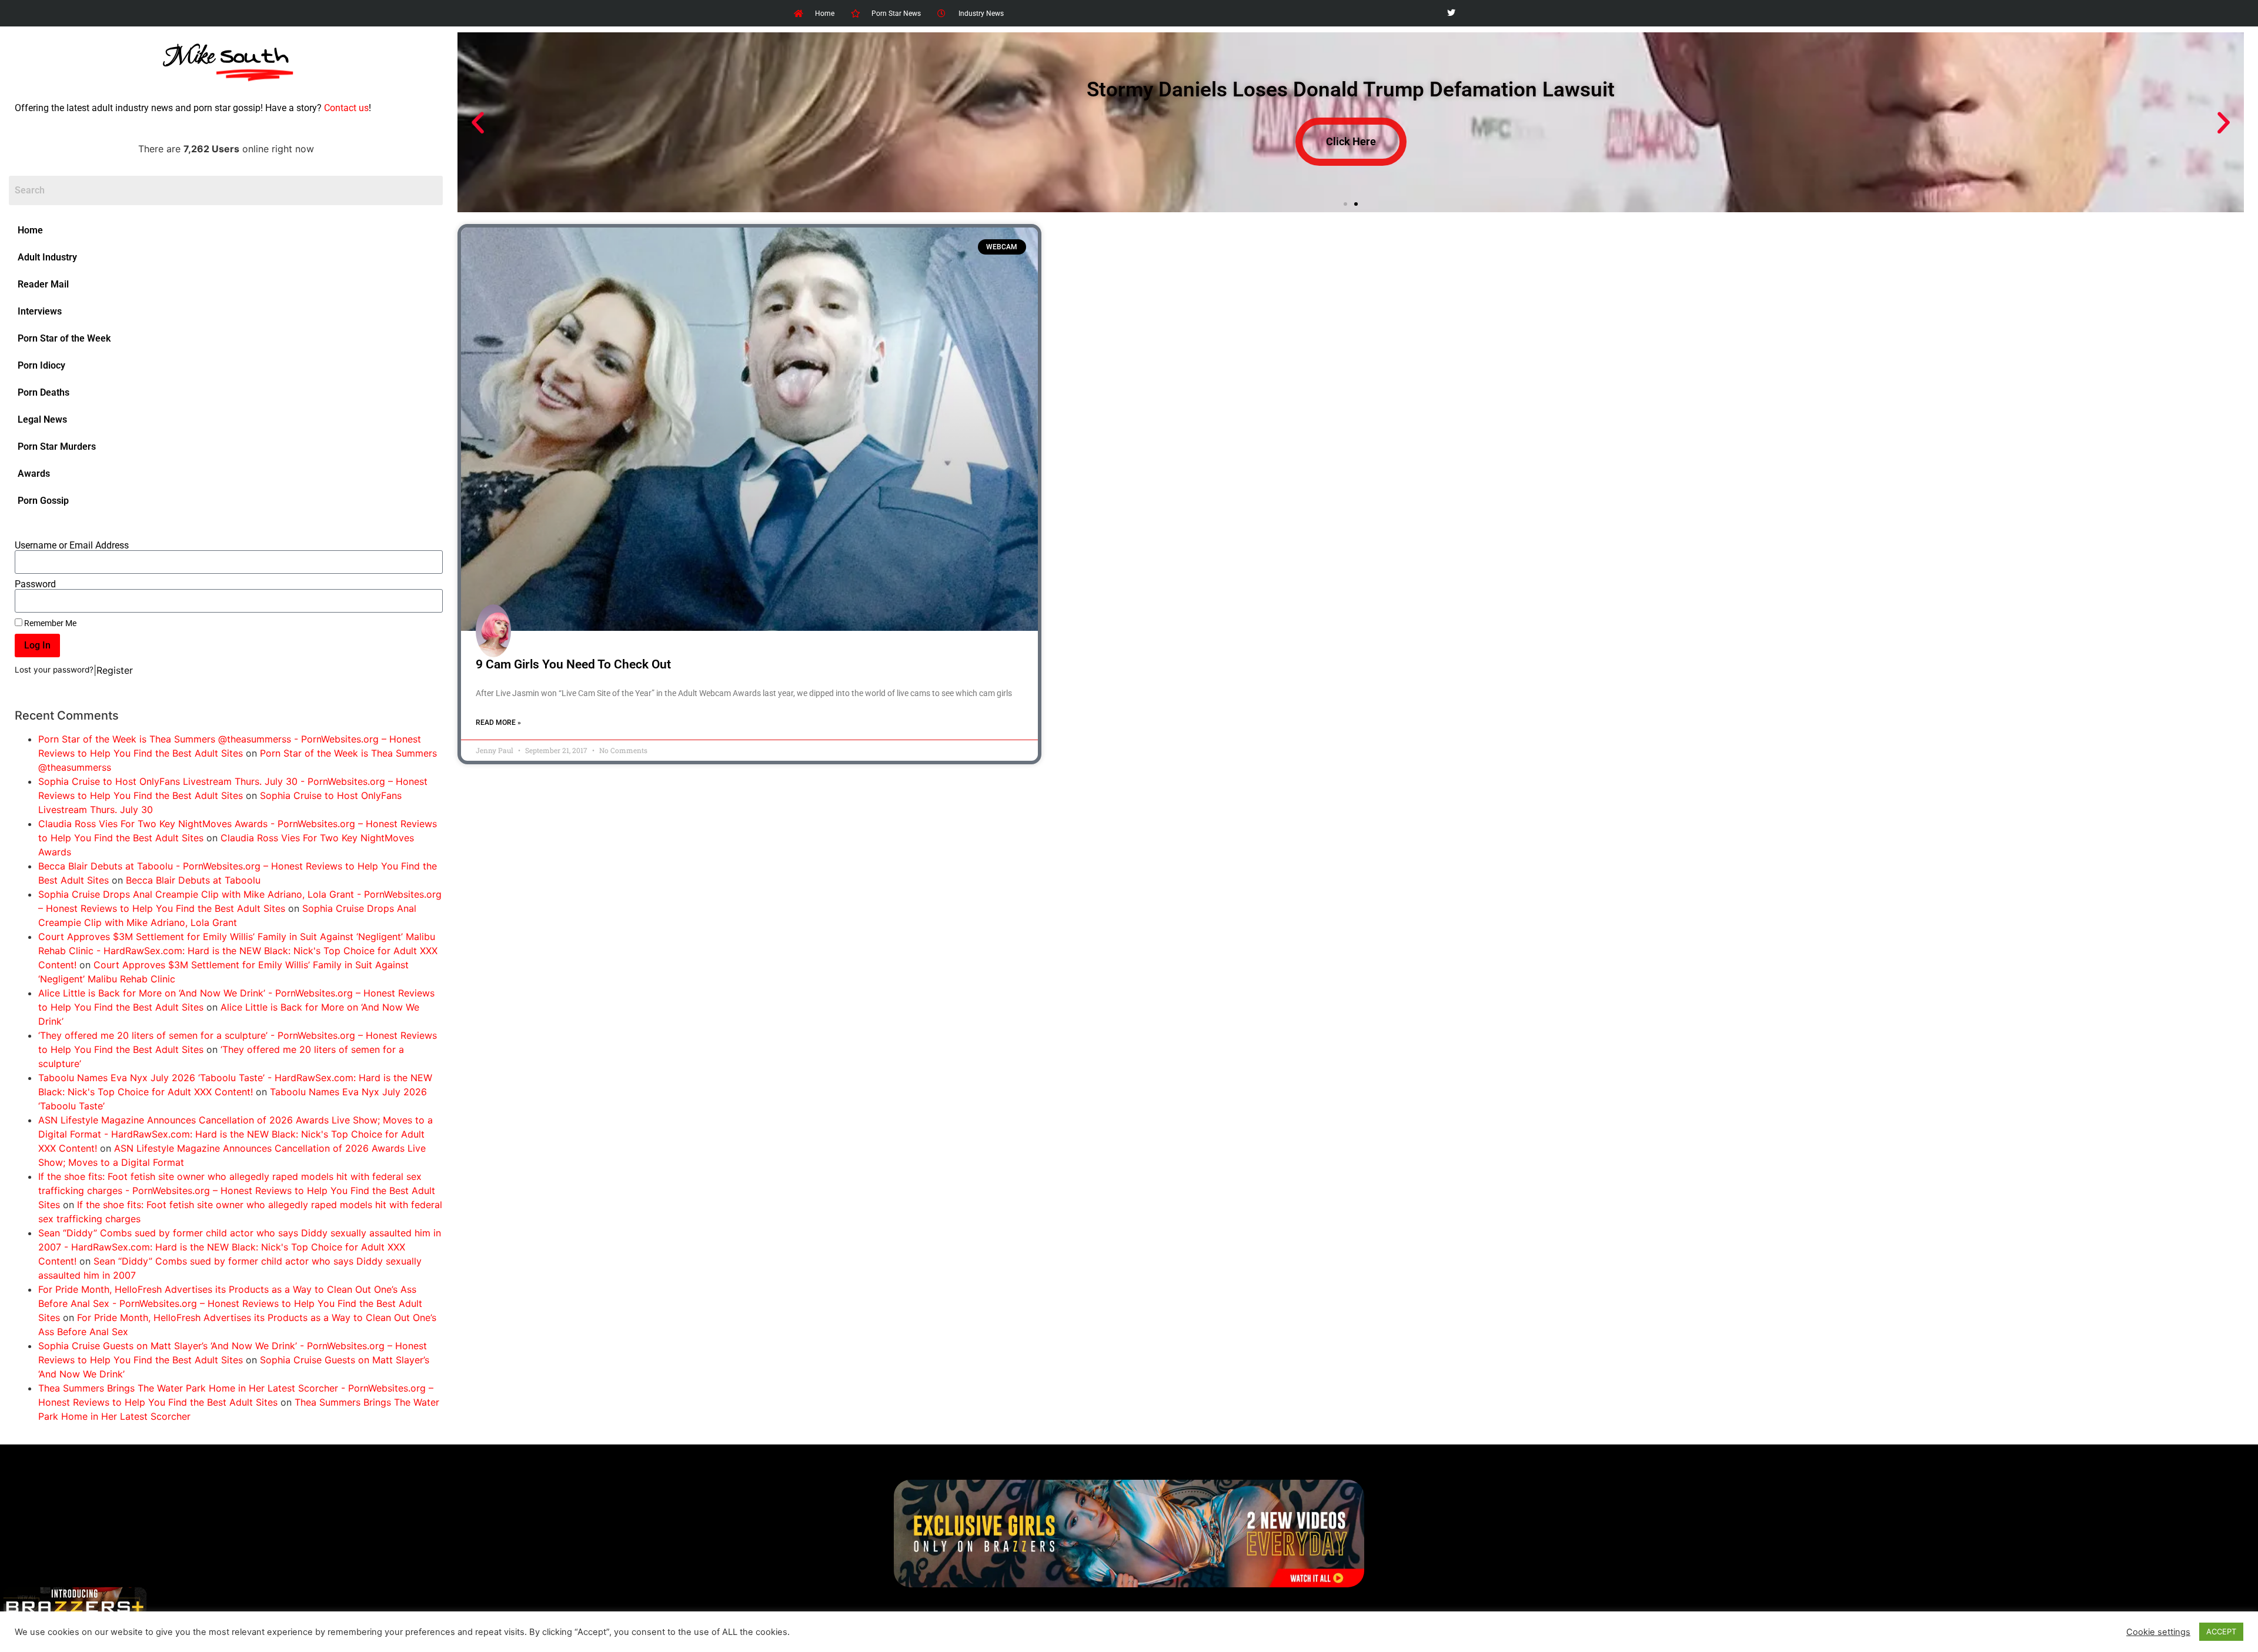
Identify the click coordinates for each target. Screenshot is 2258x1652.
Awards (34, 474)
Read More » (498, 723)
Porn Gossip (43, 501)
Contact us (346, 108)
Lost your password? (54, 670)
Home (30, 230)
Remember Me (49, 623)
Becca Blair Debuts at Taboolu (193, 880)
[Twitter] (1451, 13)
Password (35, 584)
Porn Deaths (44, 392)
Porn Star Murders (57, 447)
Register (115, 670)
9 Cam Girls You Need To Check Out (573, 664)
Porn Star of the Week (64, 338)
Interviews (40, 311)
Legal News (42, 419)
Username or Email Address (72, 546)
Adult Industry (47, 257)
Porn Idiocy (41, 365)
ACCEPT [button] (2221, 1631)
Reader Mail (43, 284)
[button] (478, 123)
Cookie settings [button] (2158, 1632)
